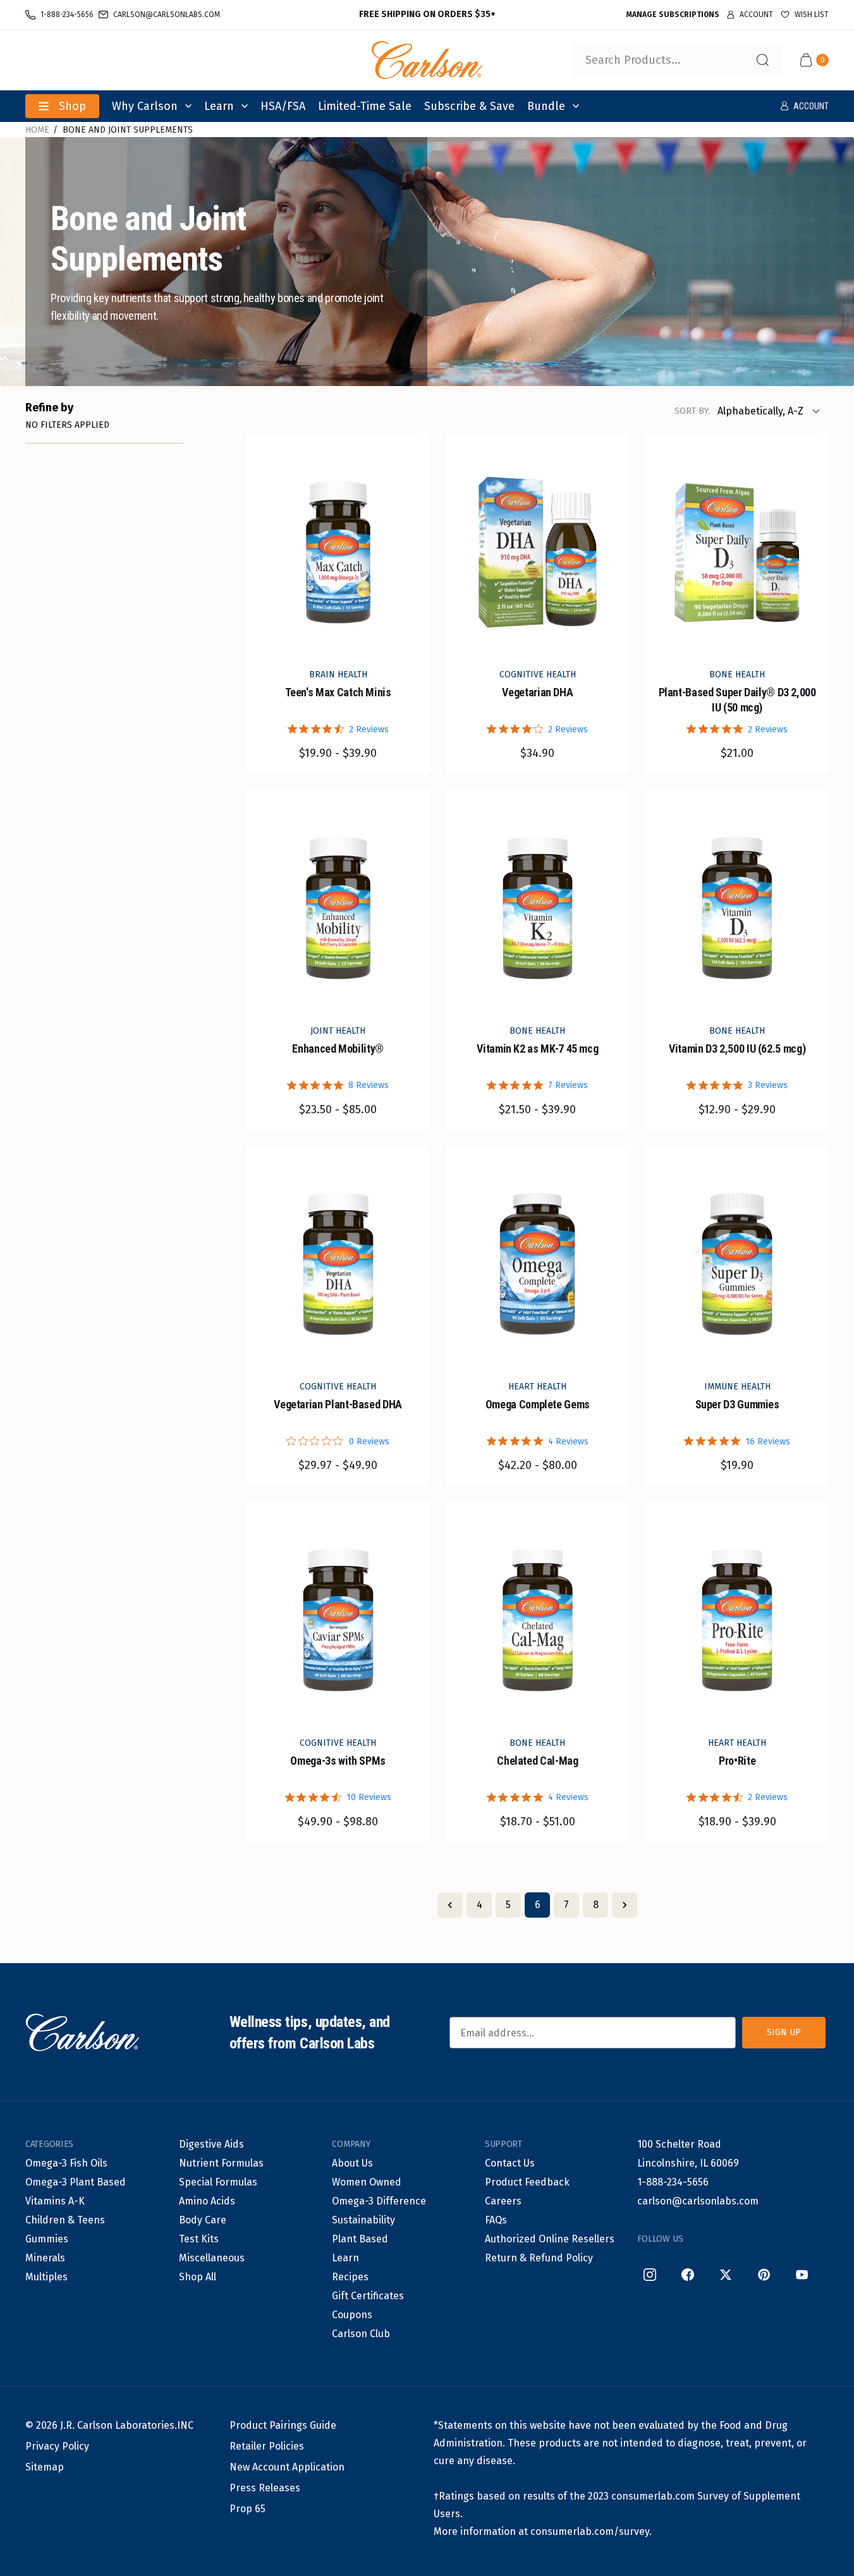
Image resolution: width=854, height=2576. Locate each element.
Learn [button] (219, 106)
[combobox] (677, 60)
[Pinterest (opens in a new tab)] (764, 2275)
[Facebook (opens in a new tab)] (688, 2275)
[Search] (762, 60)
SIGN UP (784, 2032)
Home (37, 130)
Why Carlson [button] (145, 106)
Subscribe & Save (469, 106)
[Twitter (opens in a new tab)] (726, 2275)
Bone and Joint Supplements (128, 130)
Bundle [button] (546, 106)
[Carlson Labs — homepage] (82, 2033)
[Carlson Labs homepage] (427, 60)
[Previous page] (450, 1905)
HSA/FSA (283, 106)
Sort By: (692, 411)
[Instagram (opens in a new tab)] (650, 2275)
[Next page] (625, 1905)
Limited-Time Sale (365, 106)
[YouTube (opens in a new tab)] (802, 2275)
